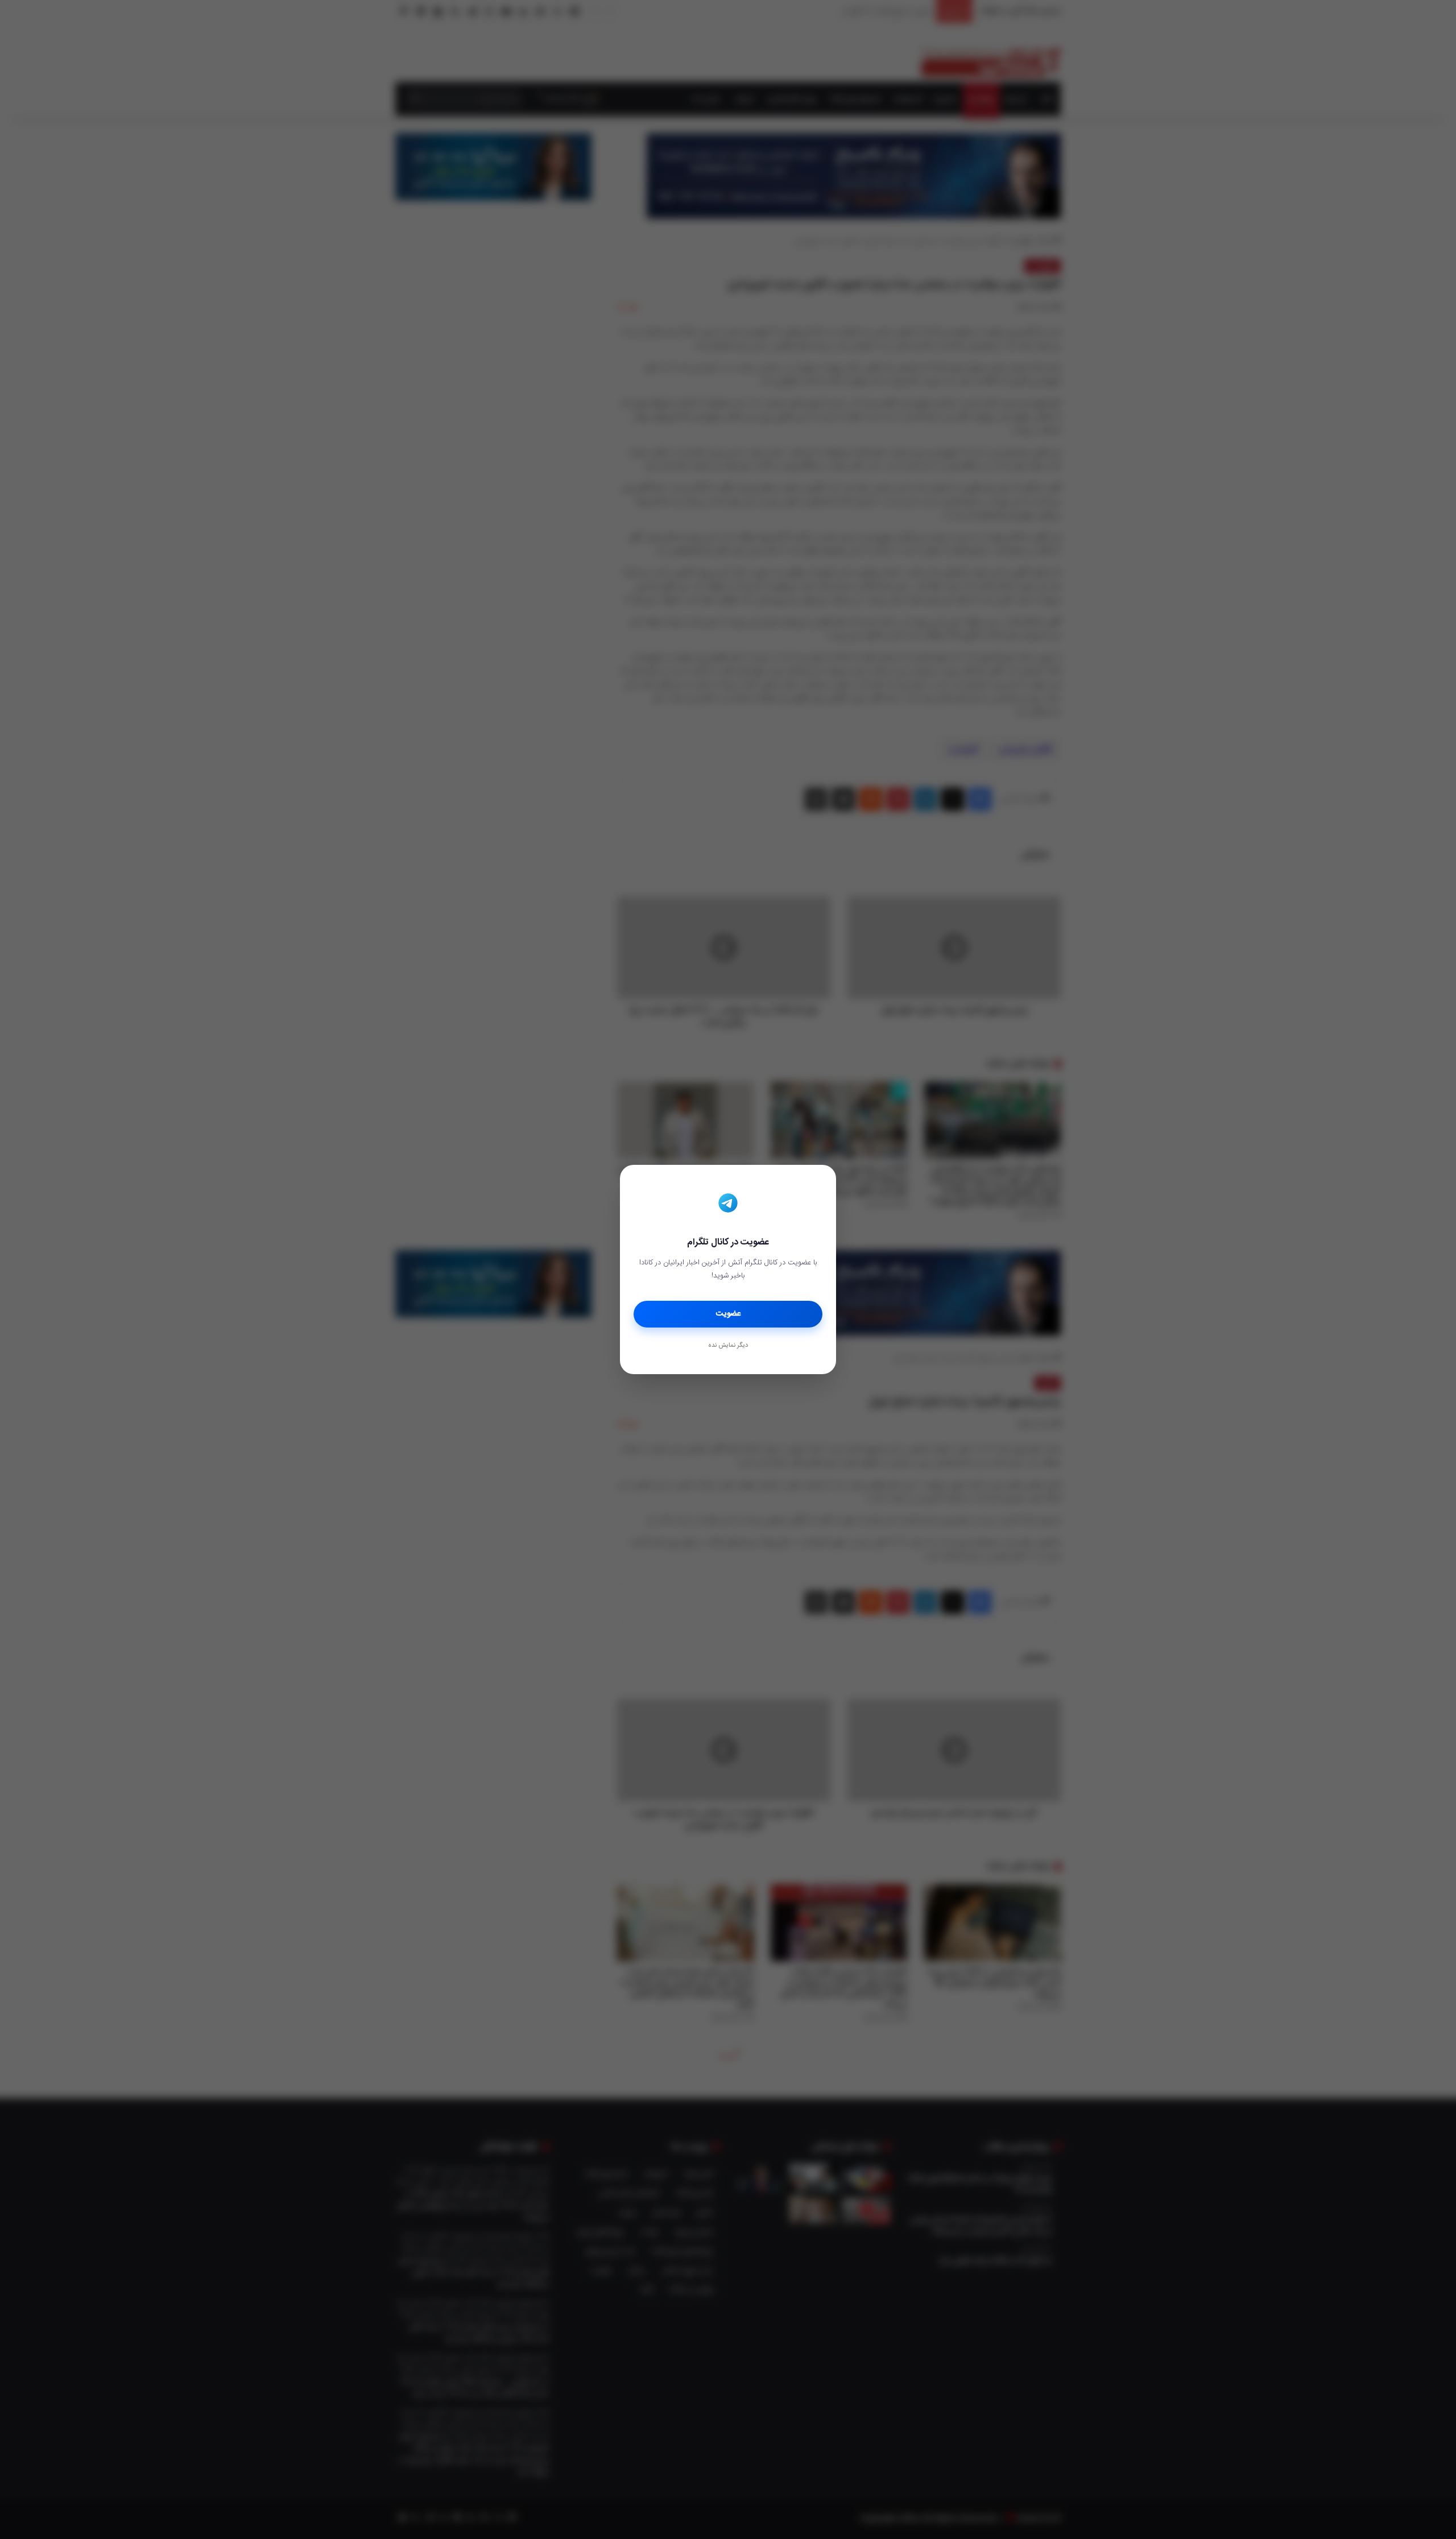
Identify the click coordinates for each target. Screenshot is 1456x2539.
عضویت (728, 1314)
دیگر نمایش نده (728, 1346)
